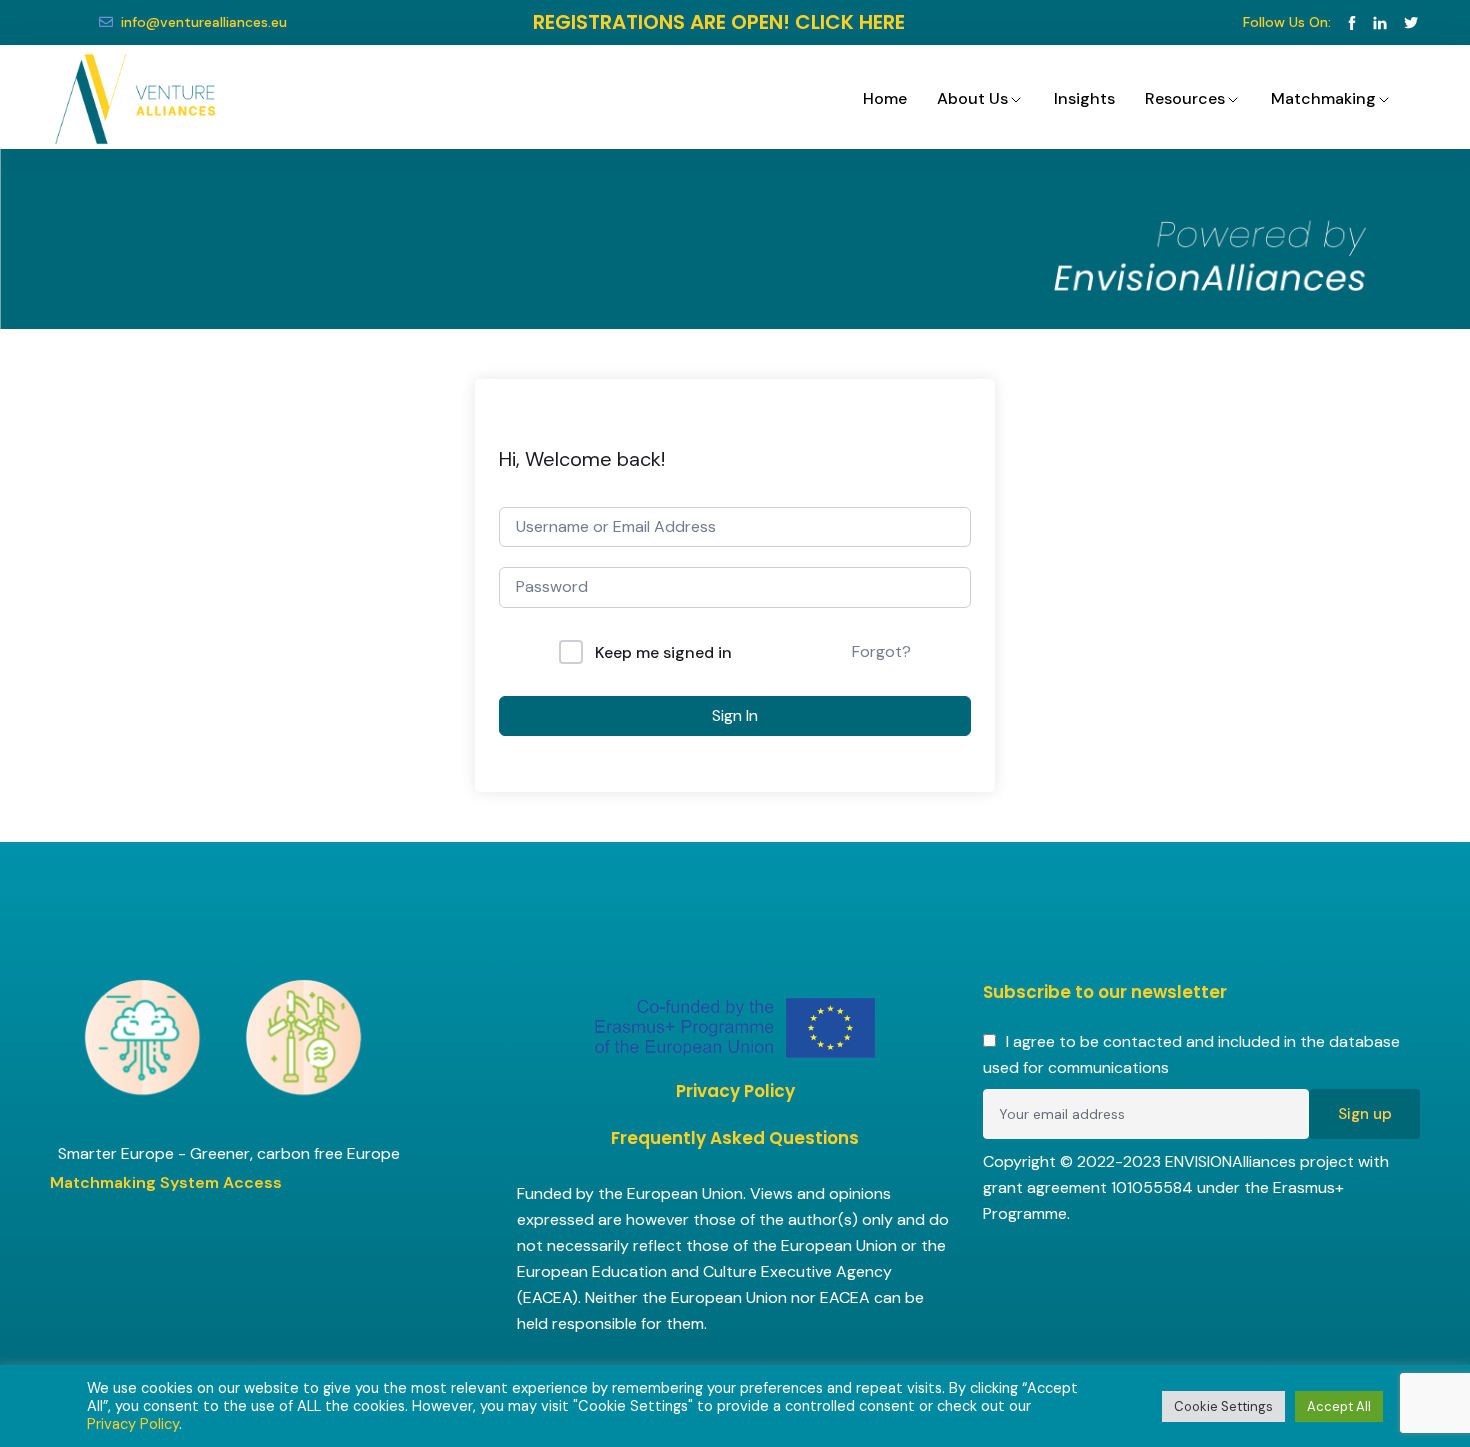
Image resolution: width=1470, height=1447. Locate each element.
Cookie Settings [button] (1223, 1406)
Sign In (735, 715)
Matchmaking (1323, 98)
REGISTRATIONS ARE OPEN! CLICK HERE (719, 22)
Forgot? (881, 651)
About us (972, 98)
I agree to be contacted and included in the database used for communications (1191, 1054)
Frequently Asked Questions (735, 1138)
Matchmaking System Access (166, 1182)
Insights (1084, 98)
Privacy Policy (735, 1091)
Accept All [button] (1339, 1406)
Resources (1185, 98)
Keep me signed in (663, 652)
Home (885, 98)
